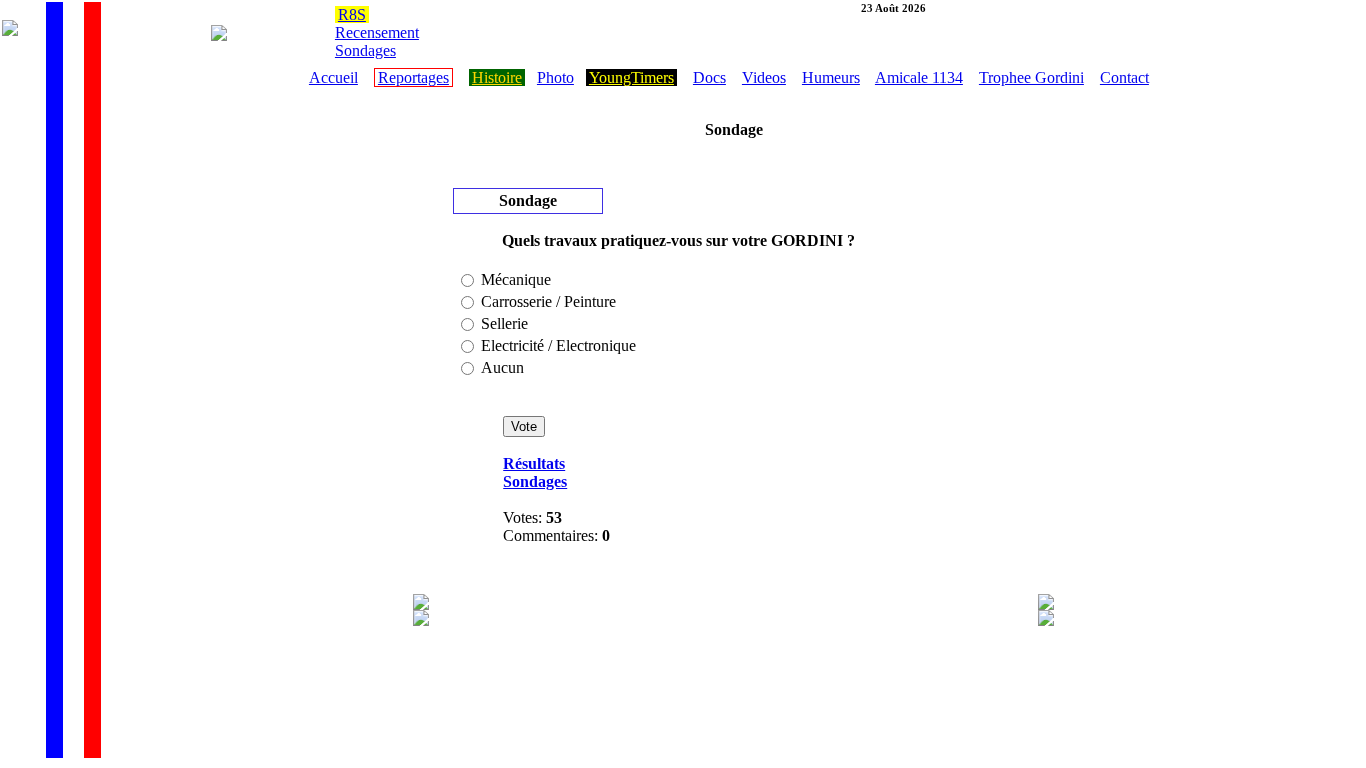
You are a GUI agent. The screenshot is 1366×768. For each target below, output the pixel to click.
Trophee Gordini (1031, 77)
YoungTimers (631, 77)
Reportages (413, 77)
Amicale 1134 (919, 77)
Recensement (377, 32)
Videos (764, 77)
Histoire (497, 77)
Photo (555, 77)
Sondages (365, 50)
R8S (352, 14)
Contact (1124, 77)
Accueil (333, 77)
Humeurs (831, 77)
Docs (709, 77)
